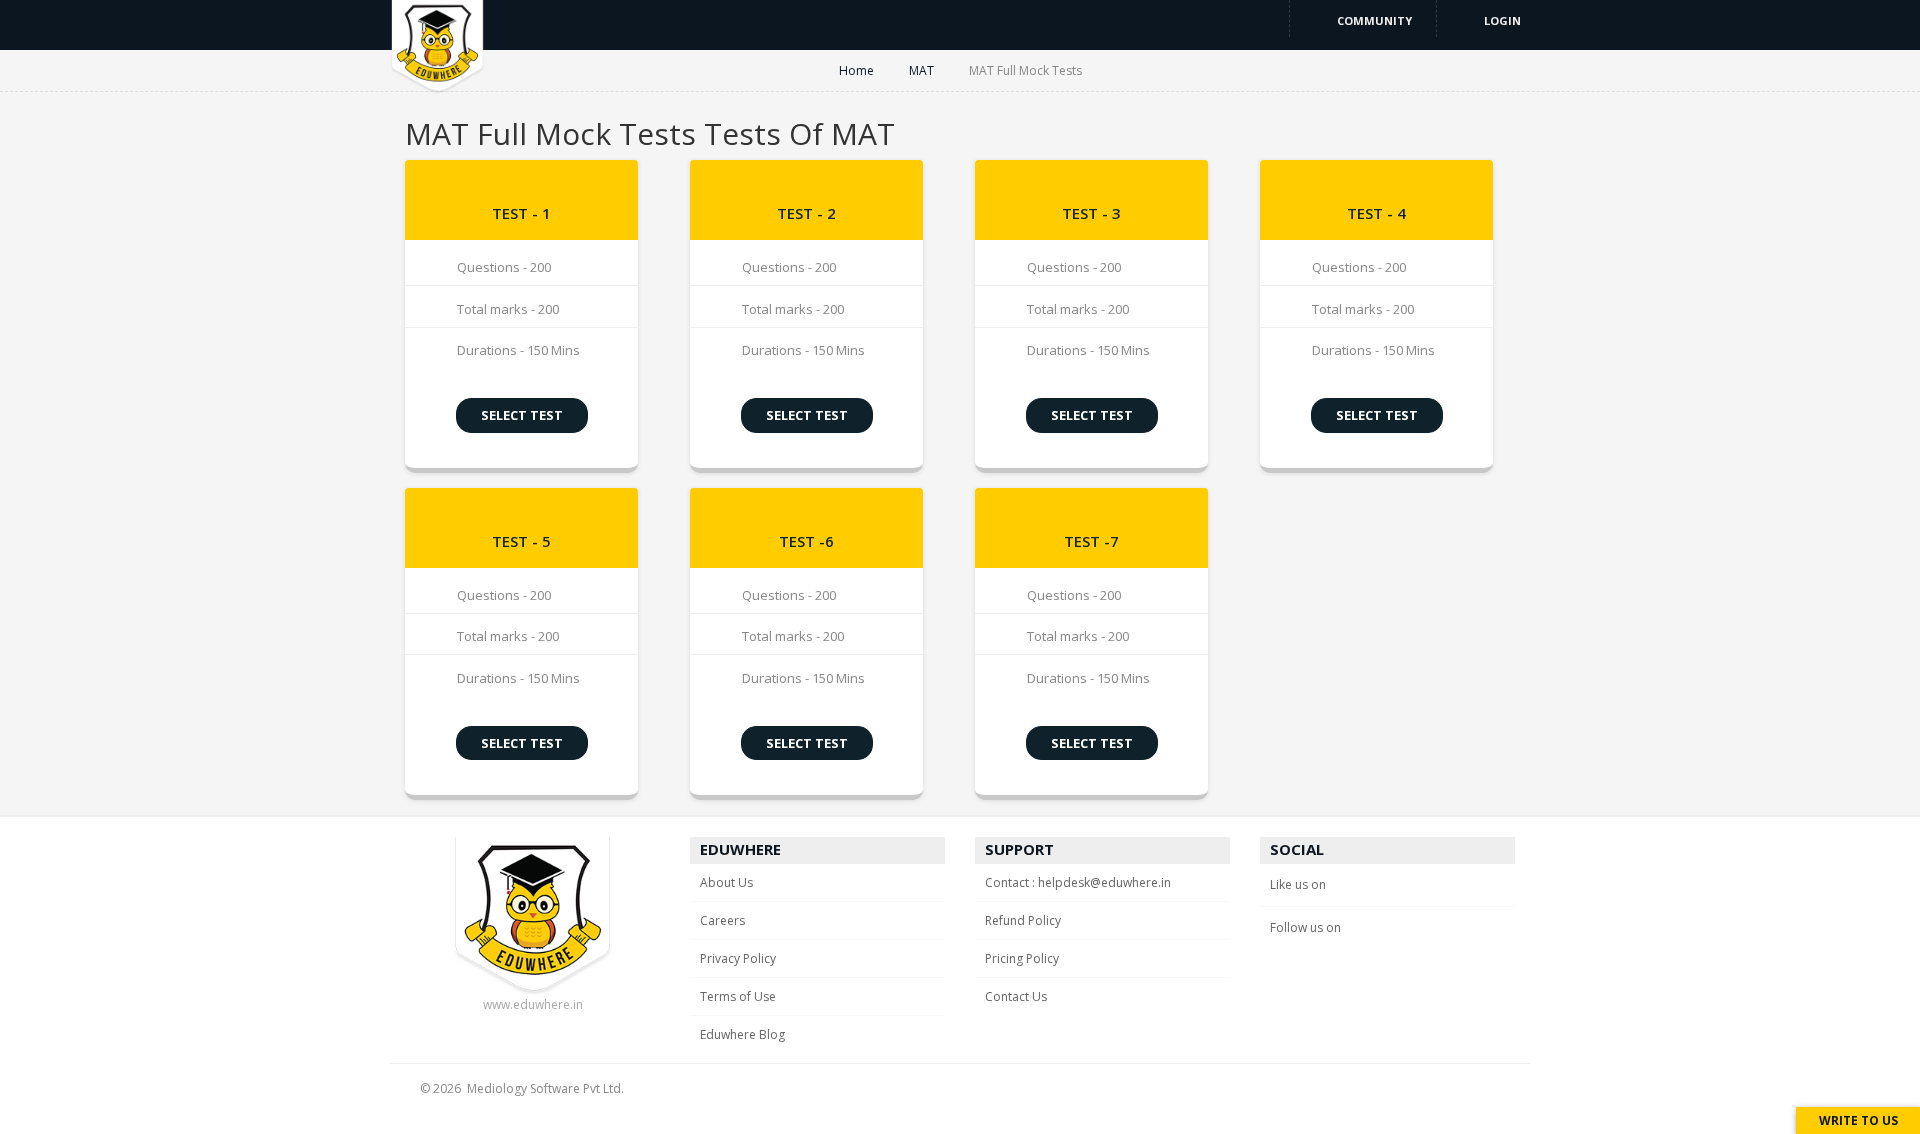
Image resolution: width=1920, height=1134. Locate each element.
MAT (923, 70)
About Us (726, 882)
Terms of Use (738, 996)
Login (1501, 20)
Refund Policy (1023, 920)
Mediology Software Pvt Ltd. (545, 1088)
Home (858, 70)
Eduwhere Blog (742, 1034)
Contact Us (1016, 996)
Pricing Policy (1022, 958)
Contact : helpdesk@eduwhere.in (1078, 882)
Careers (722, 920)
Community (1373, 20)
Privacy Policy (738, 958)
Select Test (522, 415)
